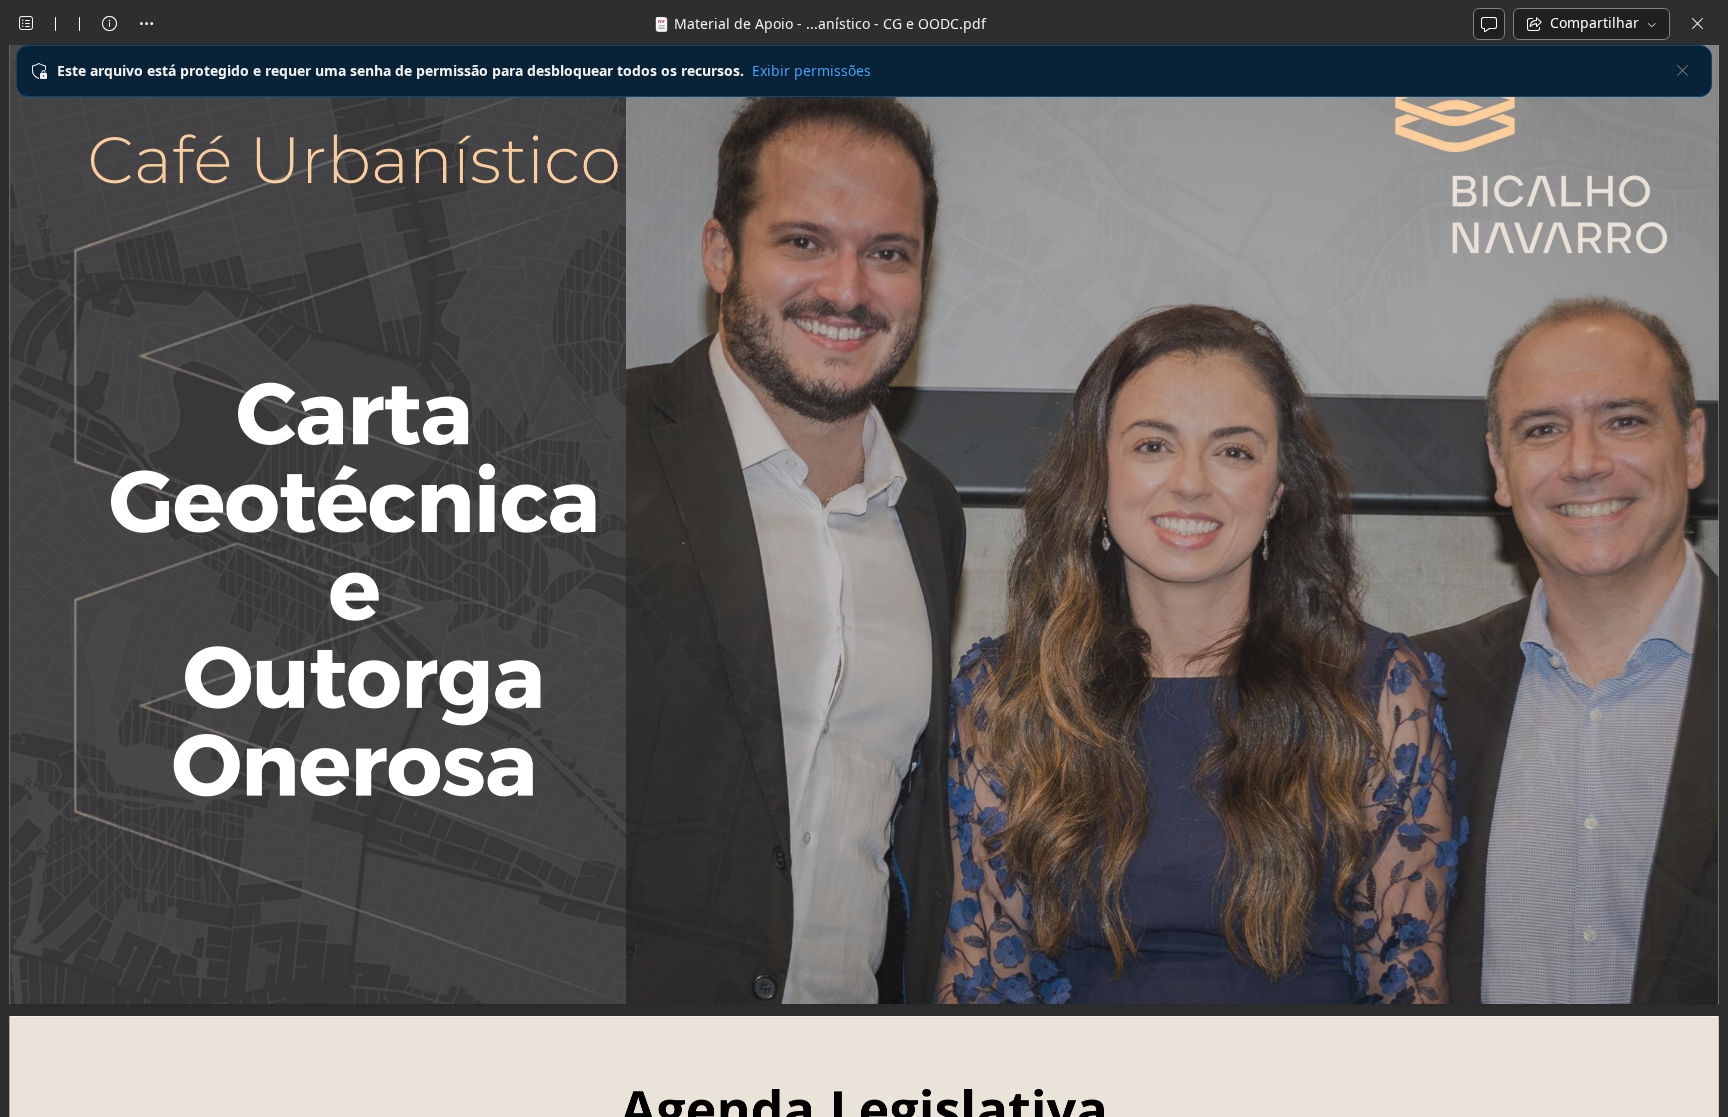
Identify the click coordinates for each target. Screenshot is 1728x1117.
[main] (864, 581)
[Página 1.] (864, 523)
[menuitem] (26, 24)
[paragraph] (864, 523)
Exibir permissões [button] (811, 70)
